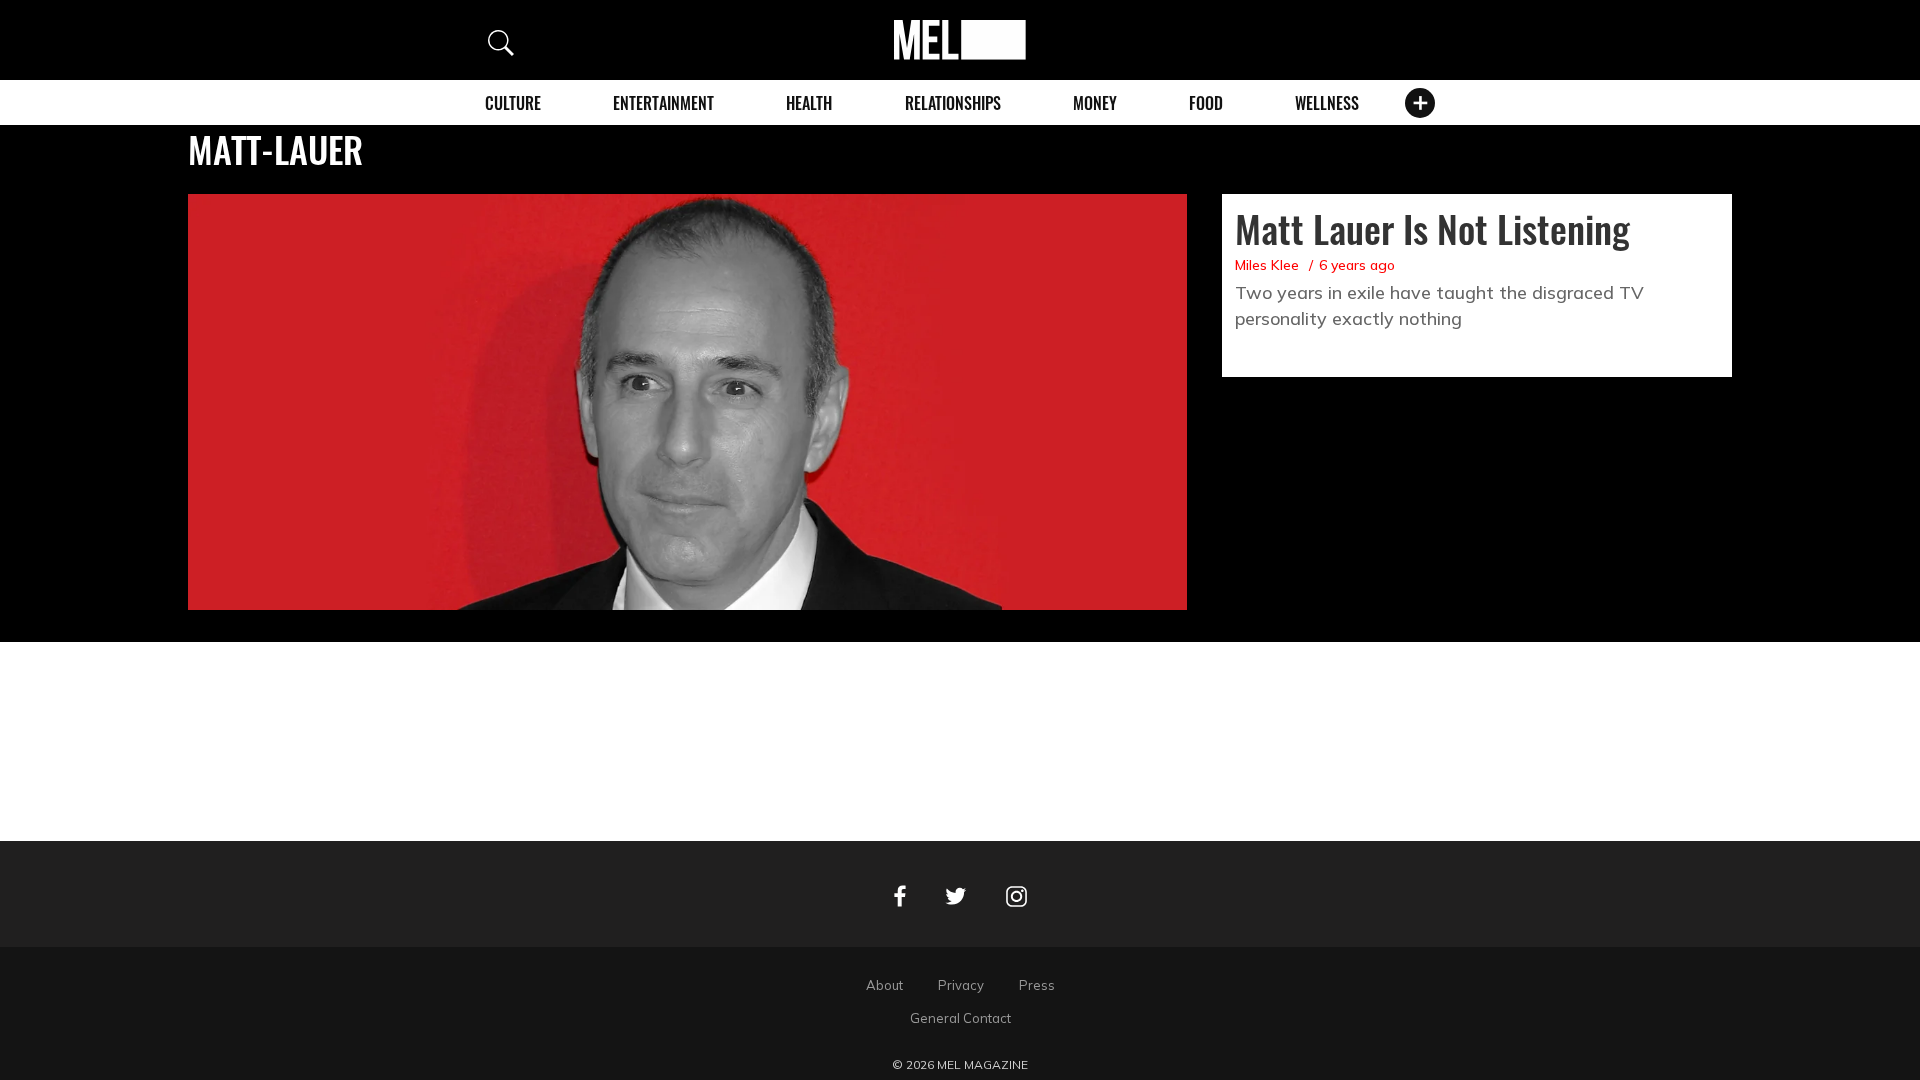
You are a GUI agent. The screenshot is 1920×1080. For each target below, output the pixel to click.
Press (1037, 985)
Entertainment (663, 103)
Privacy (961, 985)
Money (1095, 103)
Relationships (953, 103)
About (884, 985)
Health (809, 103)
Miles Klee (1267, 265)
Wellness (1327, 103)
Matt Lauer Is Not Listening (1432, 228)
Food (1206, 103)
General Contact (960, 1018)
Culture (513, 103)
